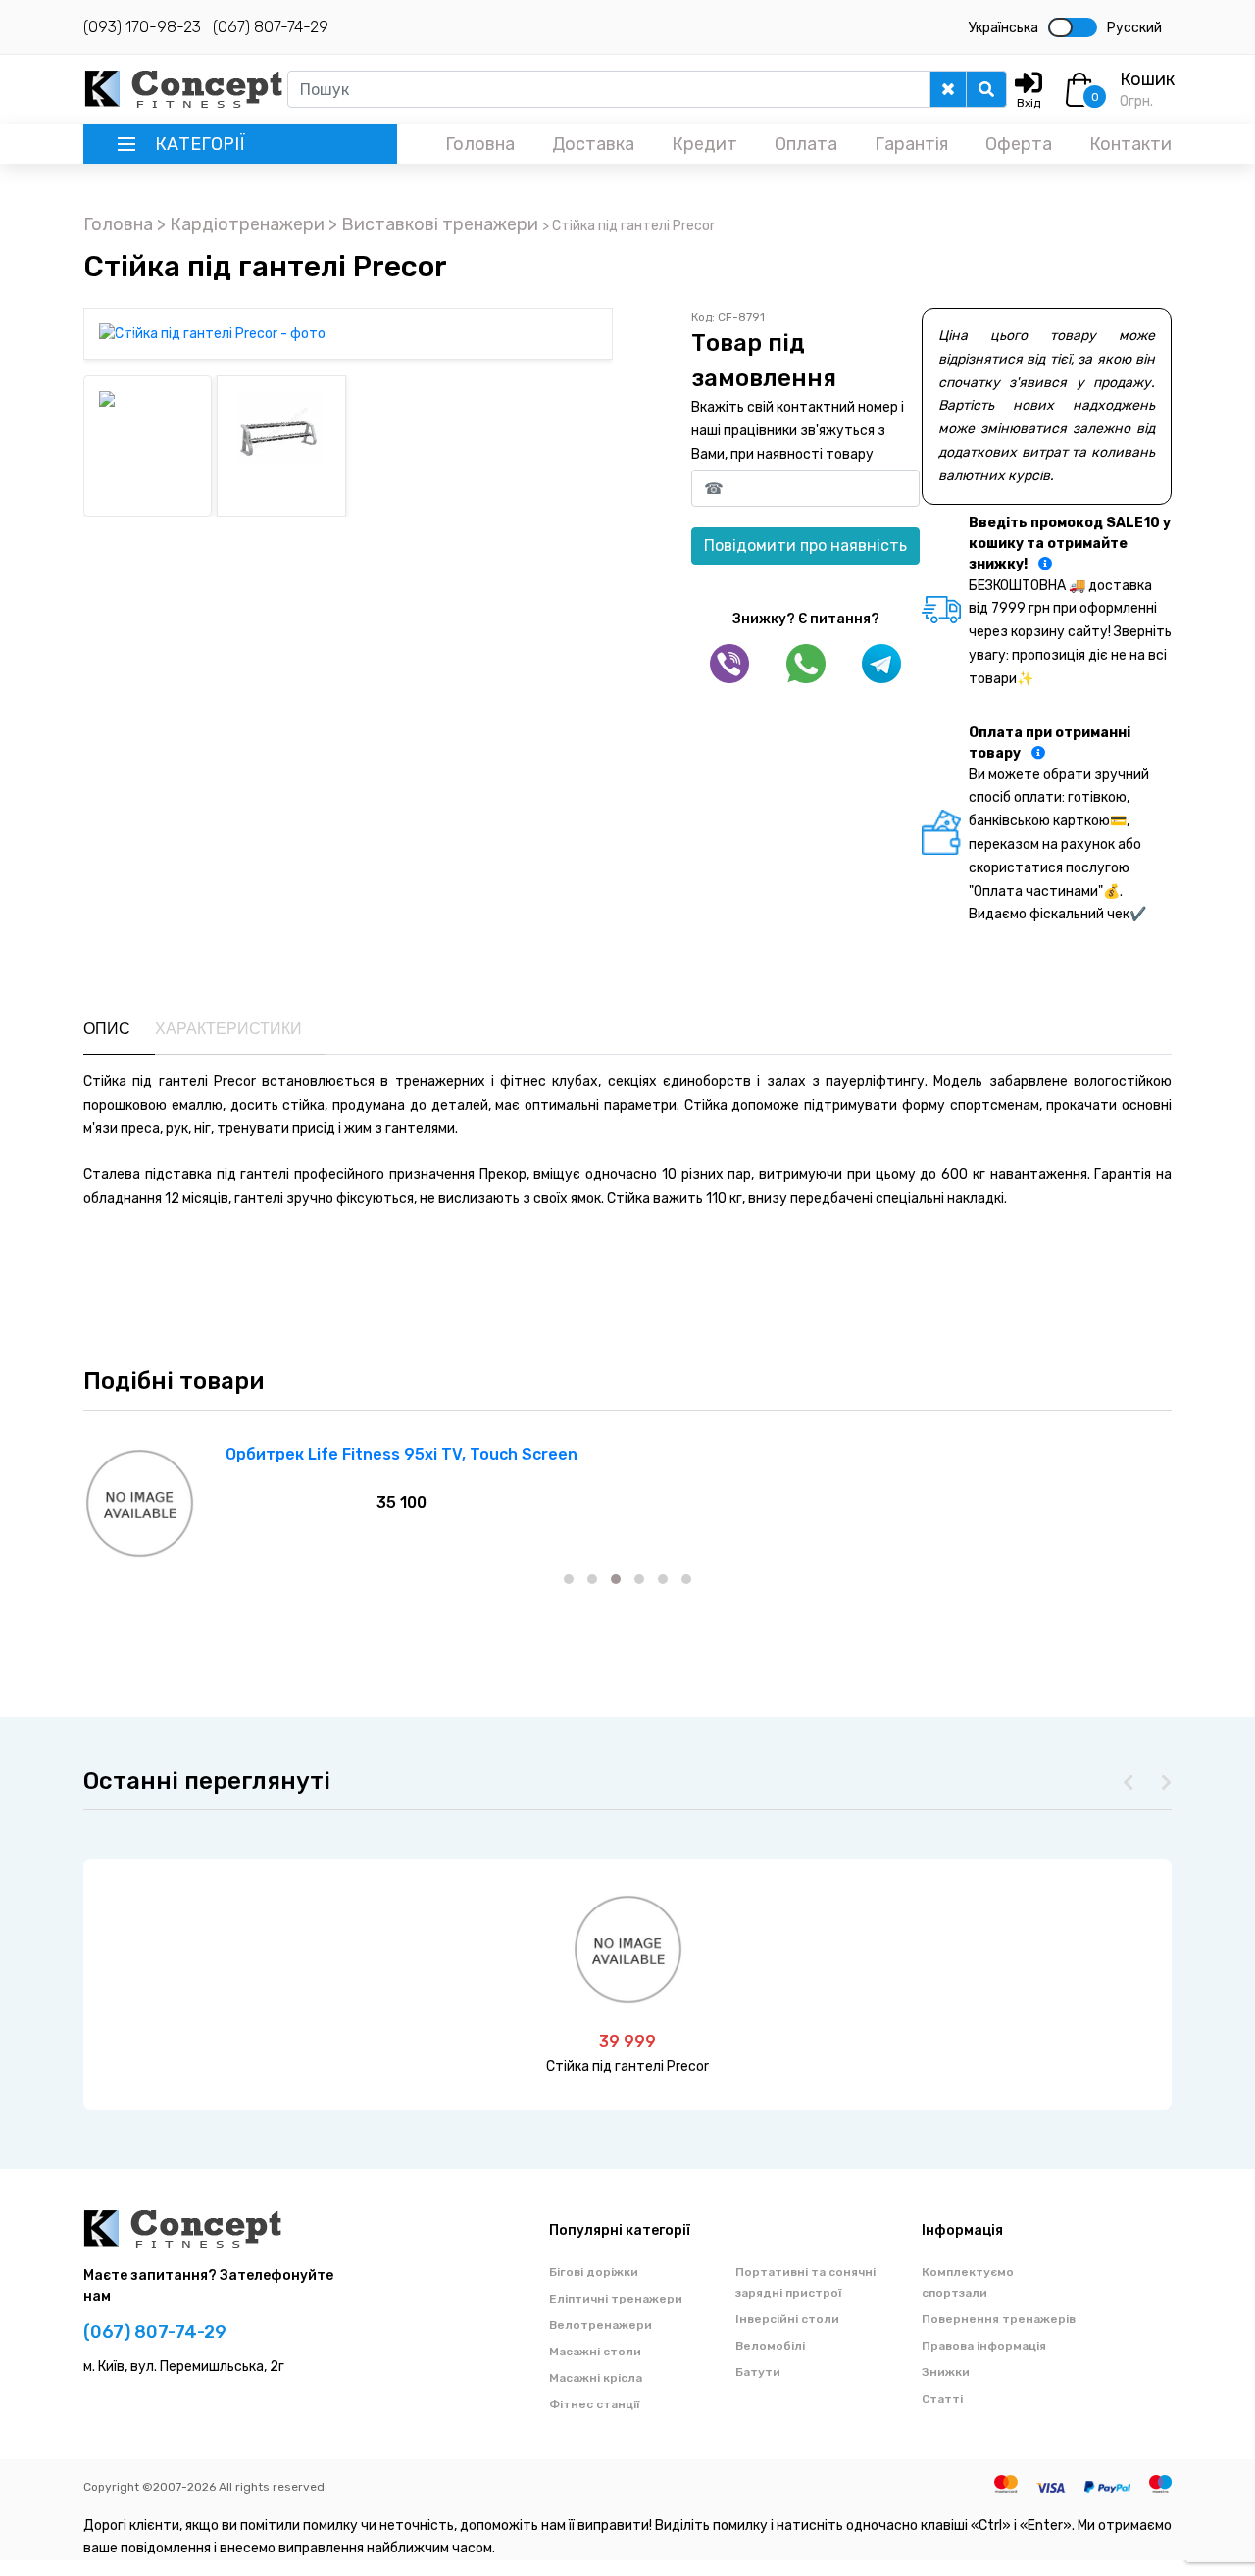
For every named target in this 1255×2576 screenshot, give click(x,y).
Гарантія (911, 144)
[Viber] (729, 664)
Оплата (806, 144)
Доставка (593, 144)
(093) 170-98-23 (142, 27)
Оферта (1019, 144)
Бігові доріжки (594, 2272)
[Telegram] (881, 664)
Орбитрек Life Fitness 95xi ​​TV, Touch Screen (402, 1454)
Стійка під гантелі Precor (627, 2067)
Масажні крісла (596, 2378)
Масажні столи (595, 2352)
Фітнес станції (595, 2404)
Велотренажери (601, 2325)
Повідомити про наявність (805, 545)
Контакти (1130, 144)
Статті (942, 2399)
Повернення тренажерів (999, 2319)
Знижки (946, 2372)
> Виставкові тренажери (435, 224)
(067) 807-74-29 (271, 27)
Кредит (704, 144)
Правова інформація (984, 2346)
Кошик (1147, 79)
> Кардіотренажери (243, 224)
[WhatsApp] (806, 664)
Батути (758, 2372)
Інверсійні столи (787, 2319)
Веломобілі (770, 2346)
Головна (480, 144)
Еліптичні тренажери (616, 2299)
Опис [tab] (107, 1029)
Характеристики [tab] (228, 1029)
